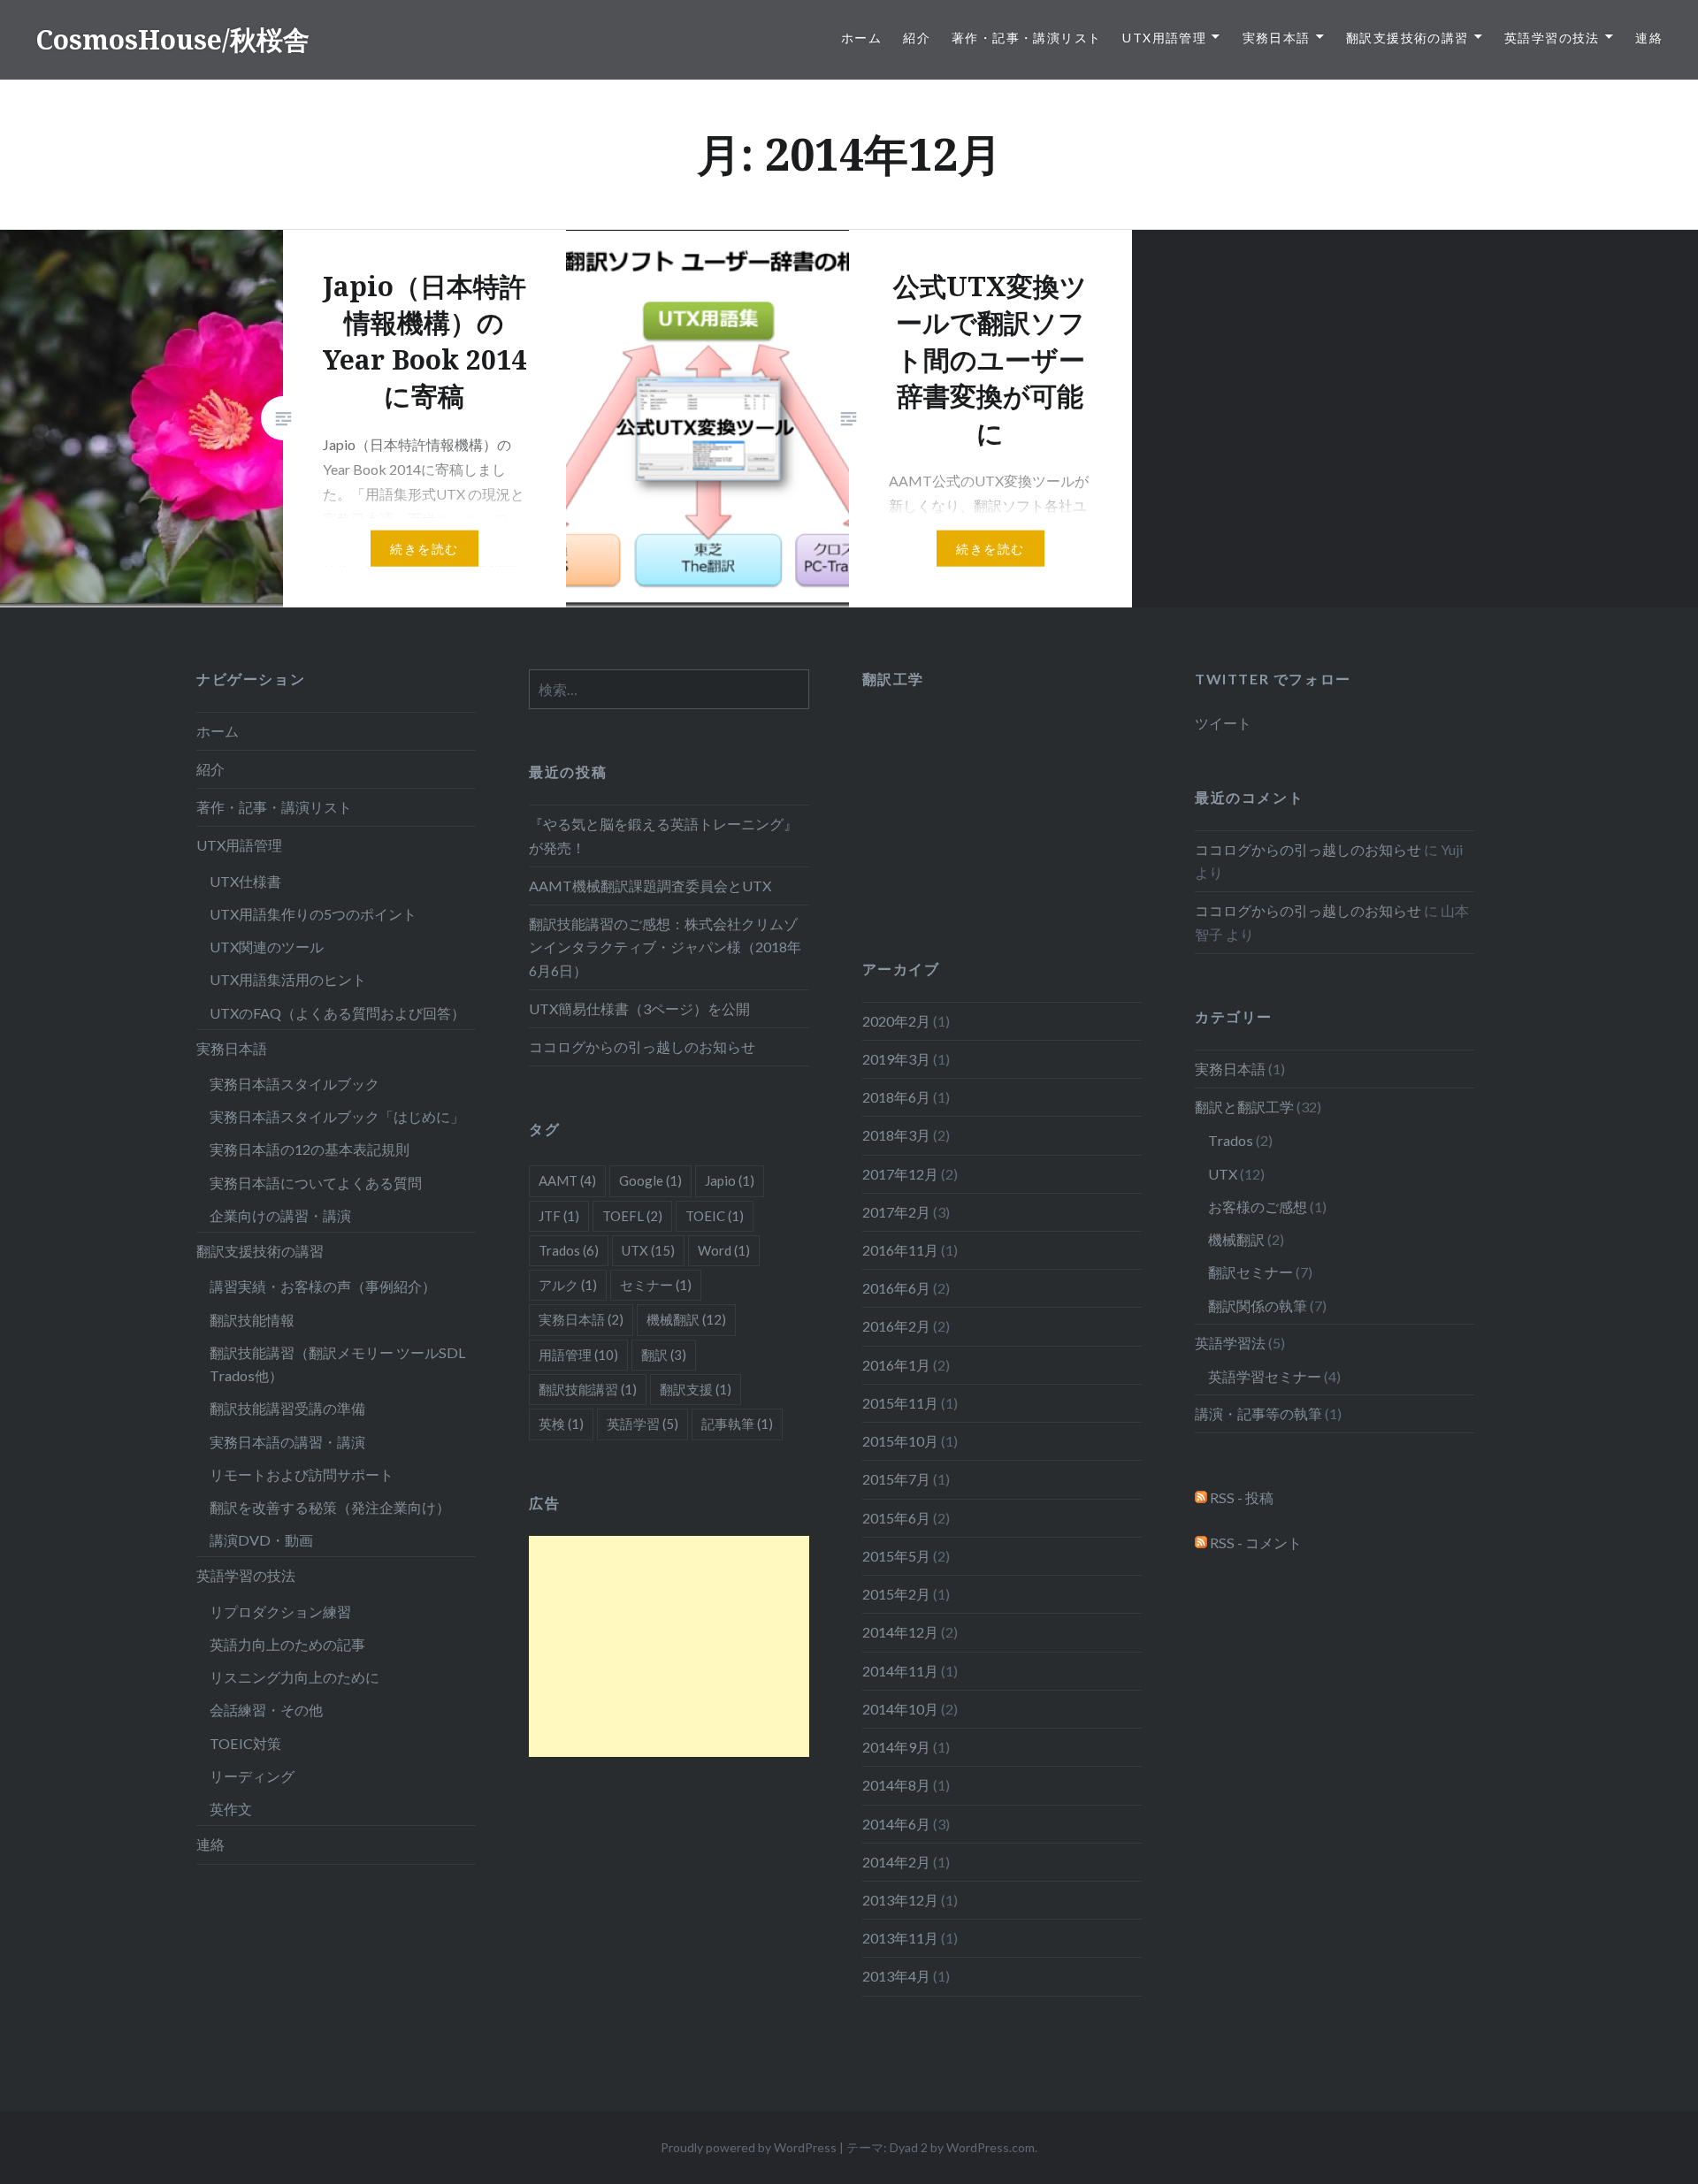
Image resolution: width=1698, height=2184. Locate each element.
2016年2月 (896, 1326)
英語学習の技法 (1552, 38)
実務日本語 (1277, 38)
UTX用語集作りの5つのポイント (313, 914)
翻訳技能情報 (252, 1320)
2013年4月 (896, 1976)
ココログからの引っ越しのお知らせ (642, 1046)
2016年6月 (896, 1288)
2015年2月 (896, 1594)
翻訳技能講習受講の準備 (287, 1408)
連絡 (1649, 38)
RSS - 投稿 (1240, 1497)
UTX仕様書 (245, 881)
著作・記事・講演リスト (1026, 38)
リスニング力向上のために (294, 1677)
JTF (559, 1216)
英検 (561, 1424)
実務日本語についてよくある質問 (316, 1183)
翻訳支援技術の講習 (1407, 38)
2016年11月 (900, 1250)
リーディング (252, 1776)
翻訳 (664, 1355)
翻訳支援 (696, 1389)
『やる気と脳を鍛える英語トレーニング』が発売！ (663, 835)
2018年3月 (896, 1135)
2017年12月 (900, 1174)
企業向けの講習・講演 (280, 1215)
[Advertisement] (669, 1646)
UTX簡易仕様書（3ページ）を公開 (639, 1008)
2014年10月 (900, 1709)
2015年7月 (896, 1479)
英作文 (231, 1809)
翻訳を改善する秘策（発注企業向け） (330, 1507)
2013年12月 (900, 1900)
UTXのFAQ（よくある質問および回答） (337, 1013)
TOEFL (632, 1216)
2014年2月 (896, 1862)
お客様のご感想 (1258, 1207)
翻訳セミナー (1251, 1272)
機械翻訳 (1236, 1239)
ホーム (861, 38)
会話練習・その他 (266, 1710)
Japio (730, 1180)
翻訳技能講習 (588, 1389)
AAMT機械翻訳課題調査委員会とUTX (650, 886)
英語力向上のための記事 (287, 1644)
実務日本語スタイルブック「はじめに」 (337, 1116)
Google (650, 1180)
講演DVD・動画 (261, 1540)
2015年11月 (900, 1403)
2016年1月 (896, 1365)
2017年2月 (896, 1212)
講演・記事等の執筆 (1258, 1413)
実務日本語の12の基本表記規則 (310, 1149)
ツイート (1223, 723)
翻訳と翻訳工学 (1244, 1107)
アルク (568, 1285)
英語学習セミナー (1265, 1376)
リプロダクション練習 (280, 1611)
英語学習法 (1230, 1343)
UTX (1223, 1174)
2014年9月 (896, 1747)
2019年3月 (896, 1059)
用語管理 (578, 1355)
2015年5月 (896, 1556)
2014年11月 (900, 1671)
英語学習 (642, 1424)
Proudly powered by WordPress (749, 2147)
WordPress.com (990, 2147)
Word (724, 1250)
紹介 (917, 38)
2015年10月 (900, 1441)
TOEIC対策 (245, 1743)
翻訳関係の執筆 (1258, 1306)
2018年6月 (896, 1097)
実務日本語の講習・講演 (287, 1442)
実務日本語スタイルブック (294, 1084)
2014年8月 (896, 1785)
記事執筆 (737, 1424)
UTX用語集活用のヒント (288, 979)
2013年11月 (900, 1938)
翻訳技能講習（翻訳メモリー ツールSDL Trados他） (338, 1364)
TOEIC (715, 1216)
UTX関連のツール (267, 947)
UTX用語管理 (1164, 38)
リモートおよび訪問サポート (302, 1474)
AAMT (567, 1180)
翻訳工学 (893, 679)
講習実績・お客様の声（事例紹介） (323, 1286)
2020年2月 (896, 1021)
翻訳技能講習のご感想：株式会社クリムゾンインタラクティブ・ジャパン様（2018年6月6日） (665, 947)
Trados (1231, 1140)
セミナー (656, 1285)
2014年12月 (900, 1632)
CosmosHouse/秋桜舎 (172, 39)
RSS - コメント (1254, 1543)
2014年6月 (896, 1824)
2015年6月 (896, 1518)
